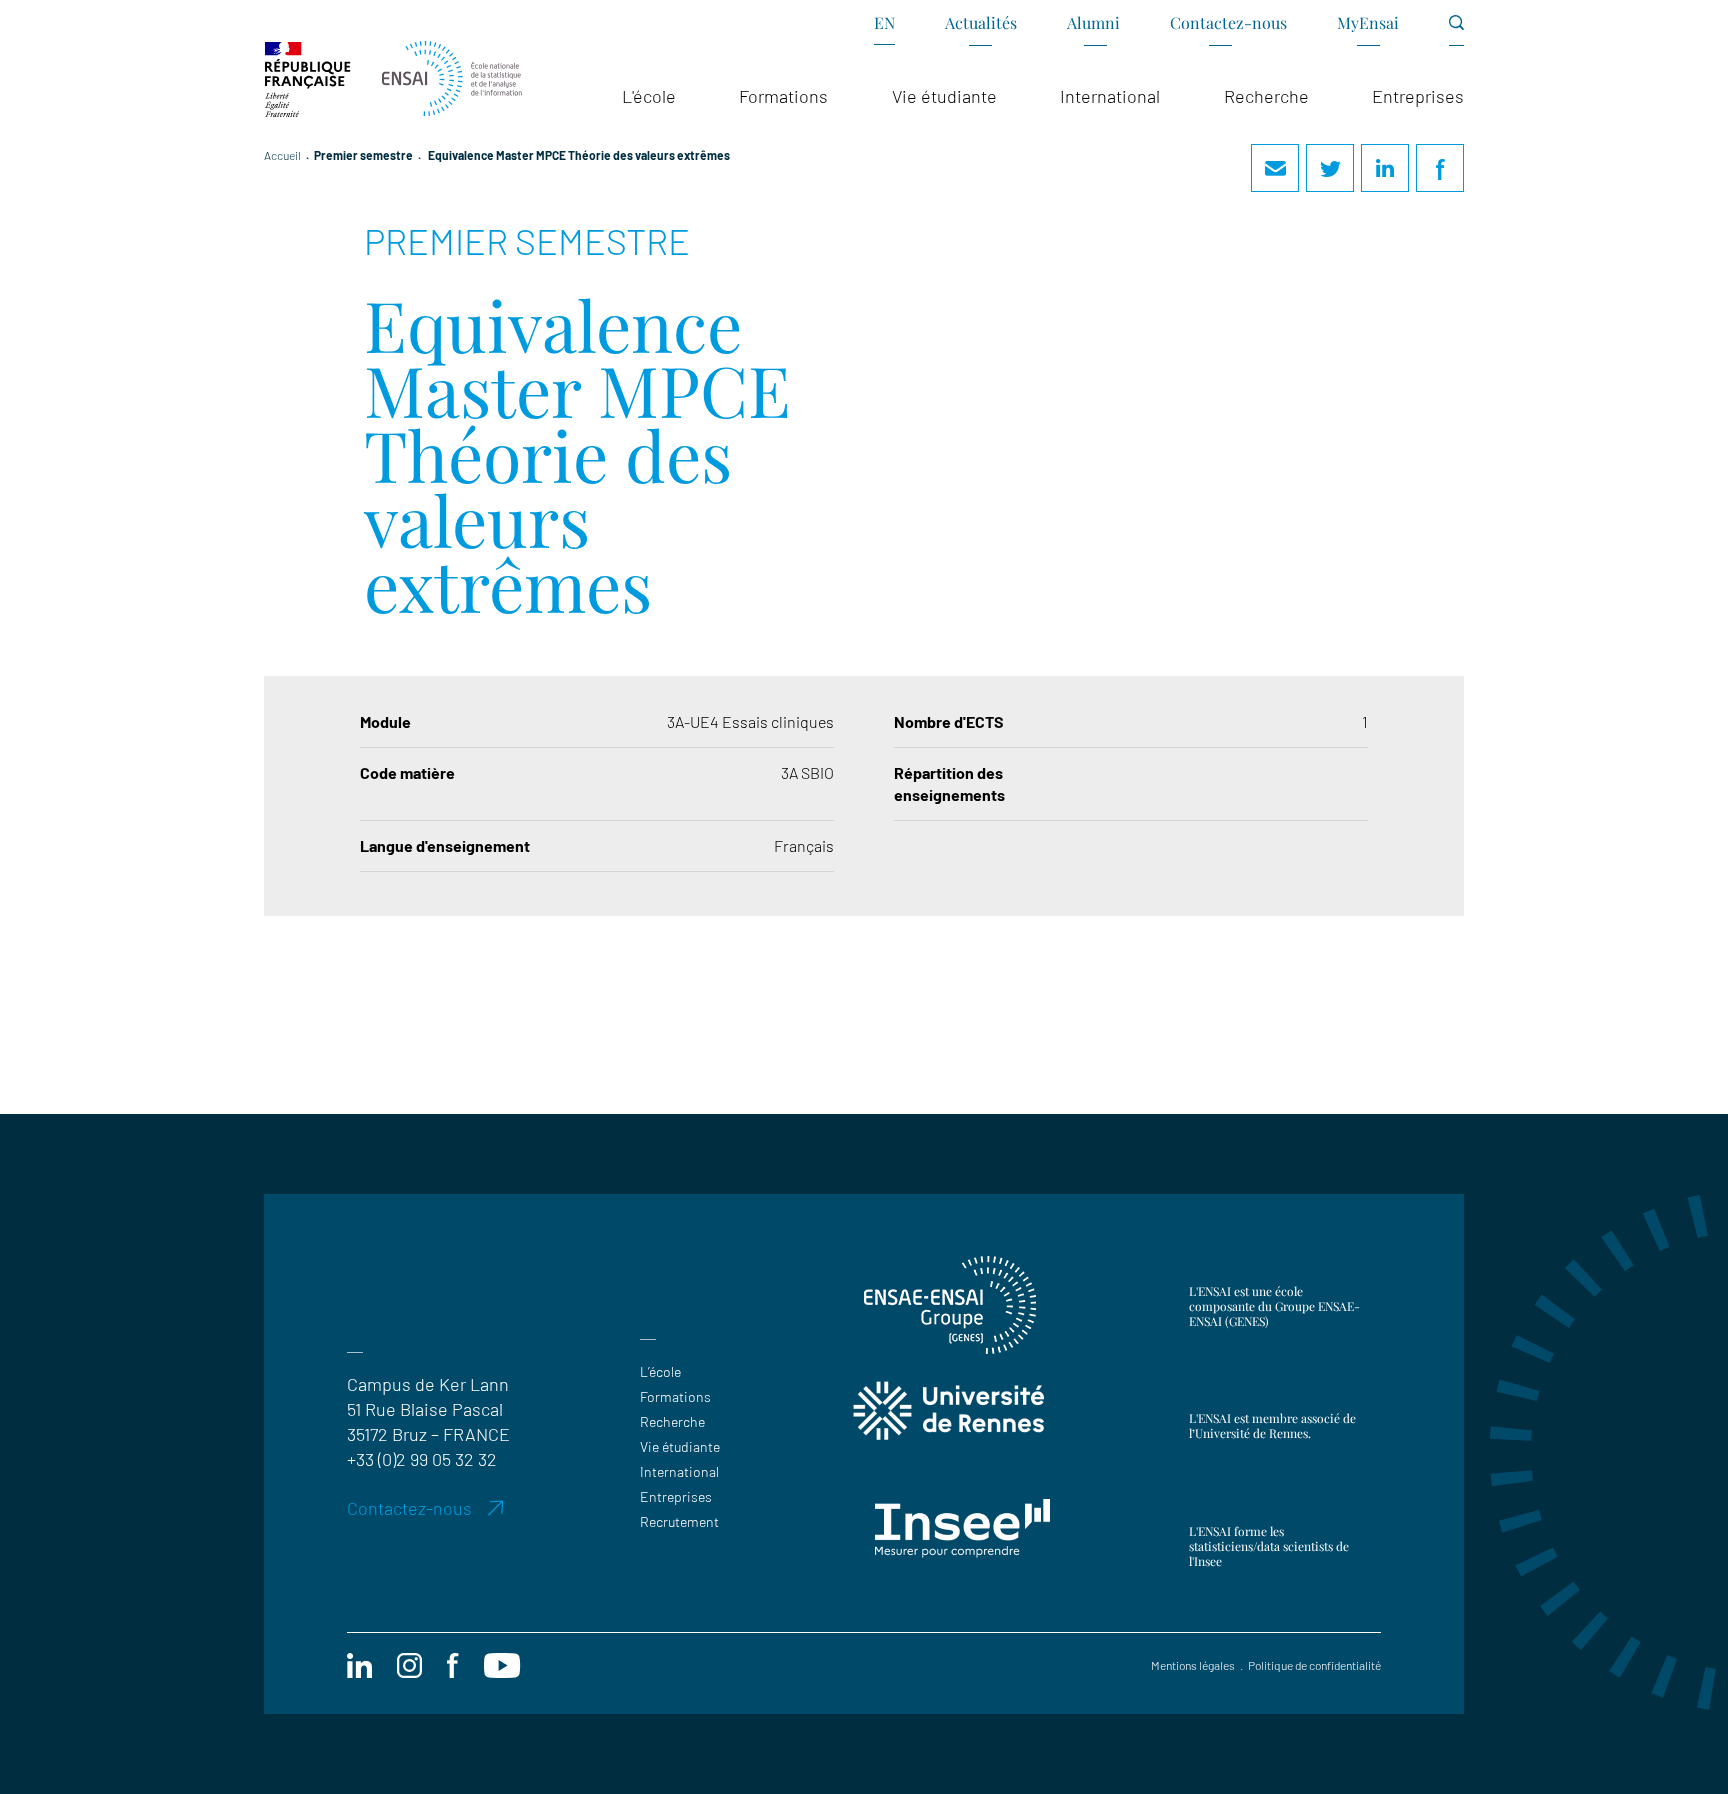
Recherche (672, 1421)
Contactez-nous (1228, 22)
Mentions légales (1193, 1665)
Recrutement (679, 1521)
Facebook (1440, 168)
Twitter (1330, 168)
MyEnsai (1368, 22)
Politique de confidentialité (1314, 1665)
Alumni (1093, 22)
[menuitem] (884, 30)
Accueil (282, 155)
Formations (675, 1396)
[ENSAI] (452, 79)
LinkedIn (1385, 168)
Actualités (981, 22)
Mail (1275, 168)
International (679, 1471)
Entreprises (676, 1496)
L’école (660, 1371)
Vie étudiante (680, 1446)
